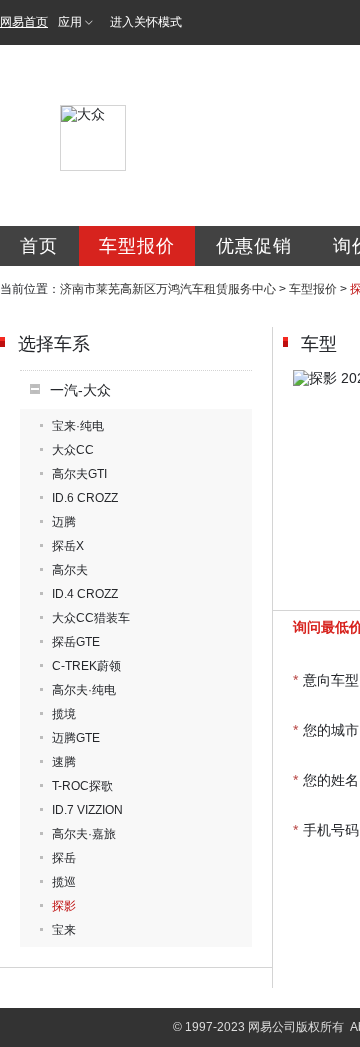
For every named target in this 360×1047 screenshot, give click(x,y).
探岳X (68, 546)
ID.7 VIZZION (87, 810)
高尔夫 (70, 570)
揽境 (64, 714)
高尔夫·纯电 (84, 690)
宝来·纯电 (78, 426)
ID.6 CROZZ (85, 498)
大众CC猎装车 (91, 618)
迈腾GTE (76, 738)
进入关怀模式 (146, 22)
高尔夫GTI (79, 474)
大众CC (73, 450)
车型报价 (137, 246)
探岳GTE (76, 642)
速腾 (64, 762)
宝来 (64, 930)
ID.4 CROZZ (85, 594)
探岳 (64, 858)
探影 (64, 906)
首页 (39, 246)
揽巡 (64, 882)
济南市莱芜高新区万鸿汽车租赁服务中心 (168, 289)
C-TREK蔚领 (86, 666)
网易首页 (24, 22)
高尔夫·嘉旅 (84, 834)
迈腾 (64, 522)
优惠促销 (254, 246)
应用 (70, 22)
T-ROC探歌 (82, 786)
